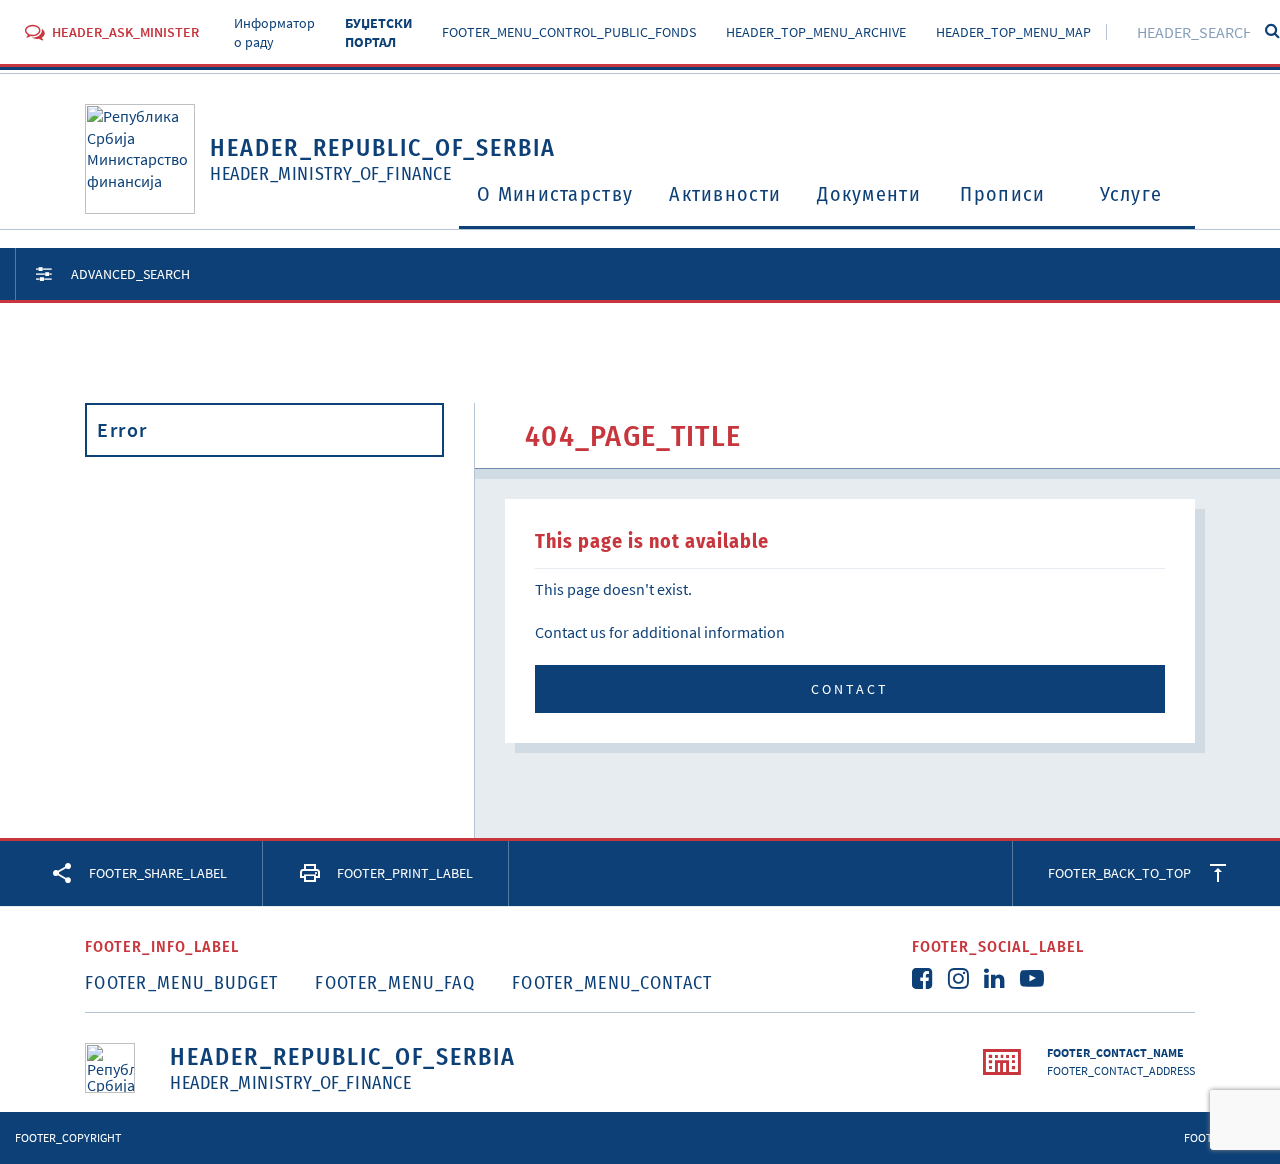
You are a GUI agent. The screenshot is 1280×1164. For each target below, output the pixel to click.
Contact (850, 689)
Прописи (1002, 194)
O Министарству (555, 194)
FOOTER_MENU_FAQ (395, 983)
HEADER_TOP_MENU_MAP (1013, 32)
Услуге (1131, 194)
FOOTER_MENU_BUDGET (181, 983)
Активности (725, 194)
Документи (869, 194)
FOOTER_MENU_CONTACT (612, 983)
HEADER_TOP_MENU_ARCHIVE (816, 32)
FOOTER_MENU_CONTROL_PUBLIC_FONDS (569, 32)
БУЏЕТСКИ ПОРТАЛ (378, 33)
